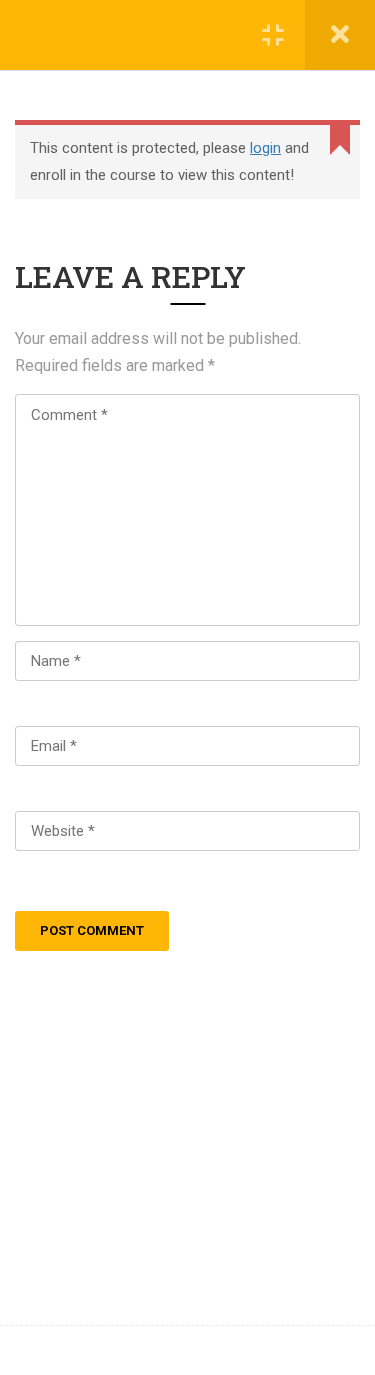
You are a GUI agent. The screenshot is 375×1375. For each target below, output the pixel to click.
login (265, 148)
